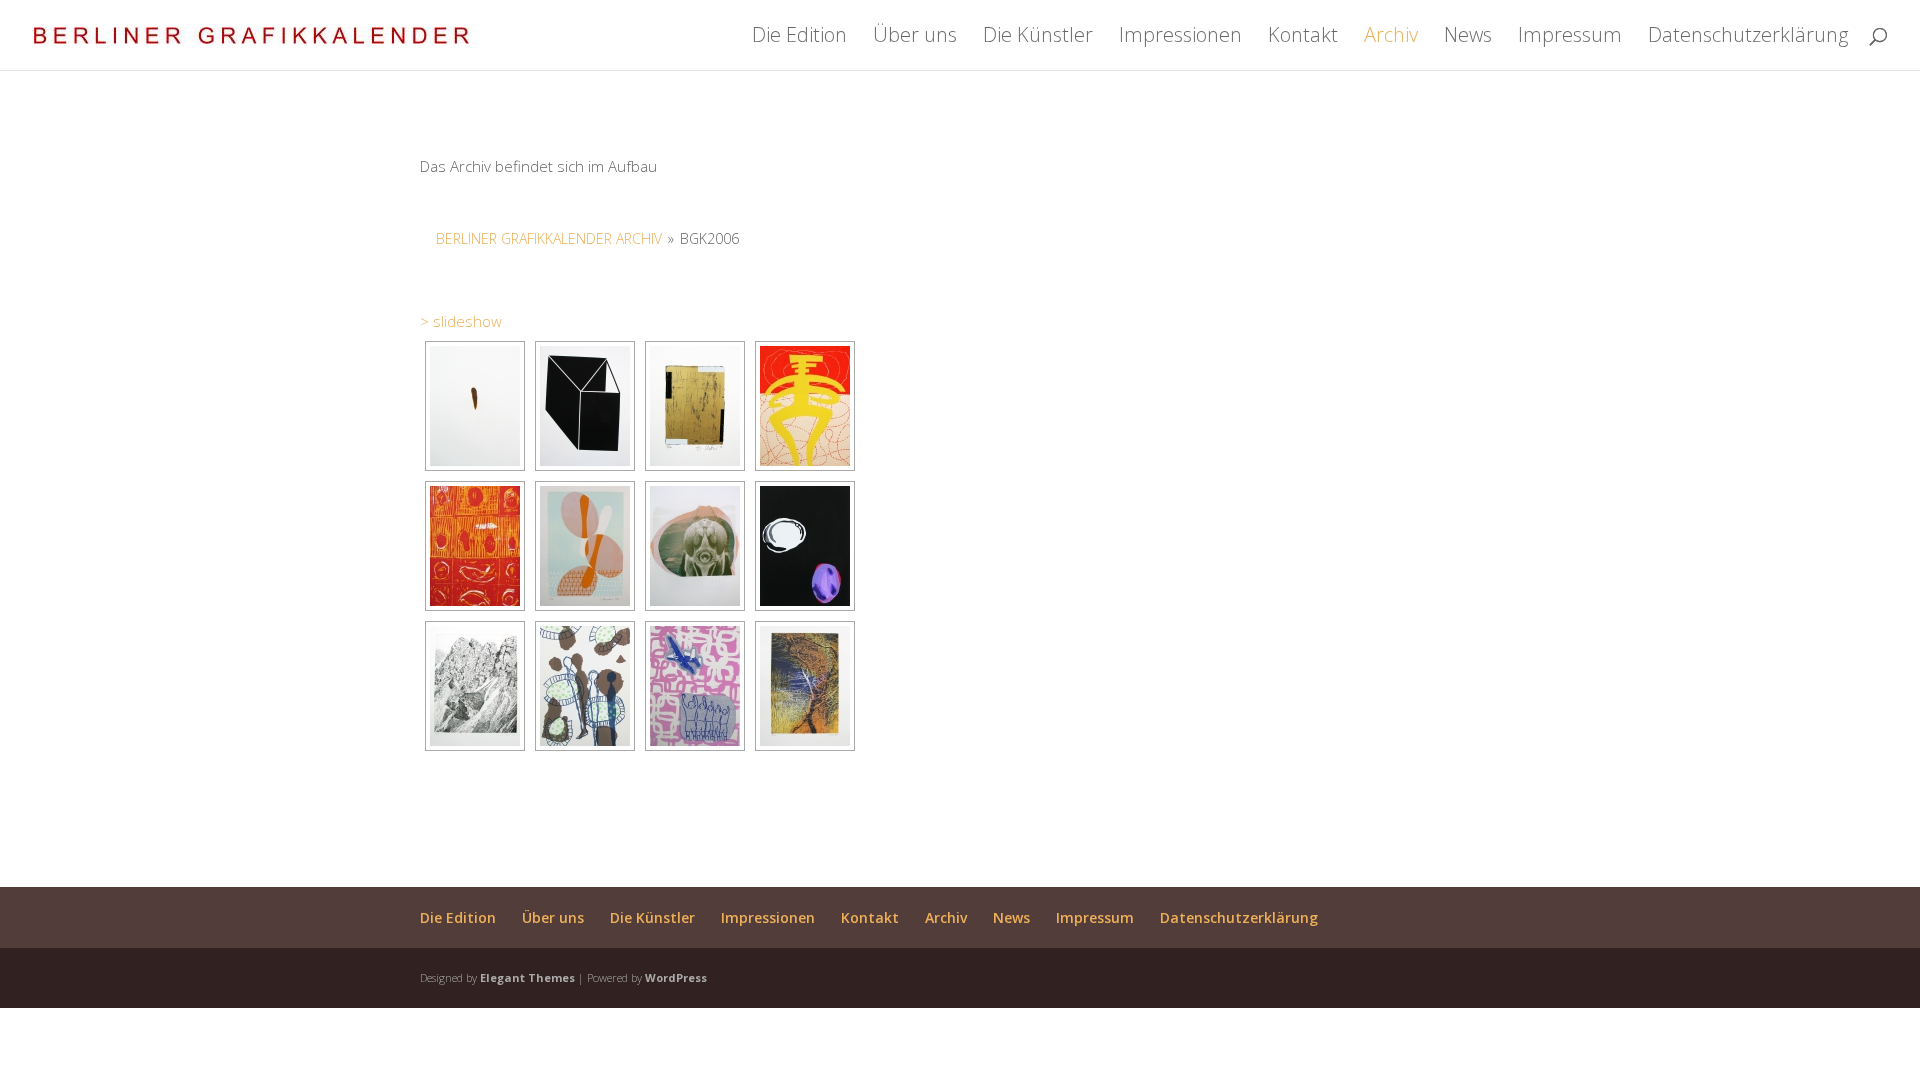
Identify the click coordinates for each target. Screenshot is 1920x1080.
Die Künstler (1038, 38)
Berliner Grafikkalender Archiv (549, 238)
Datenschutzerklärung (1748, 38)
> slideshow (461, 321)
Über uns (915, 38)
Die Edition (799, 38)
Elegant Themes (527, 977)
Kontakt (1303, 38)
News (1468, 38)
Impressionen (1180, 38)
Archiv (1391, 38)
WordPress (676, 977)
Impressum (1570, 38)
